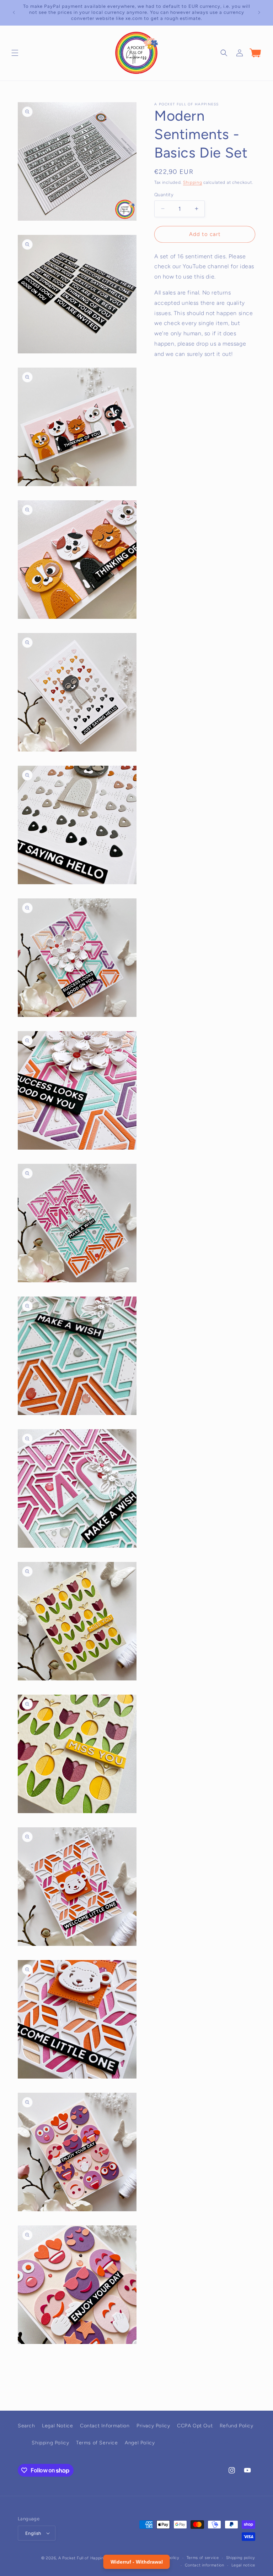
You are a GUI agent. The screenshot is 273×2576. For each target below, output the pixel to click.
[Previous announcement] (14, 12)
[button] (15, 53)
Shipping (193, 182)
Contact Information (105, 2426)
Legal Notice (57, 2426)
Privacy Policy (153, 2426)
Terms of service (203, 2558)
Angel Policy (140, 2443)
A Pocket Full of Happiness (84, 2558)
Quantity (164, 195)
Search (26, 2426)
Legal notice (243, 2565)
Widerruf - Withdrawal (202, 2443)
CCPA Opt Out (195, 2426)
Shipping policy (241, 2558)
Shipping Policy (50, 2443)
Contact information (205, 2565)
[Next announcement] (259, 12)
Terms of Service (97, 2443)
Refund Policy (237, 2426)
